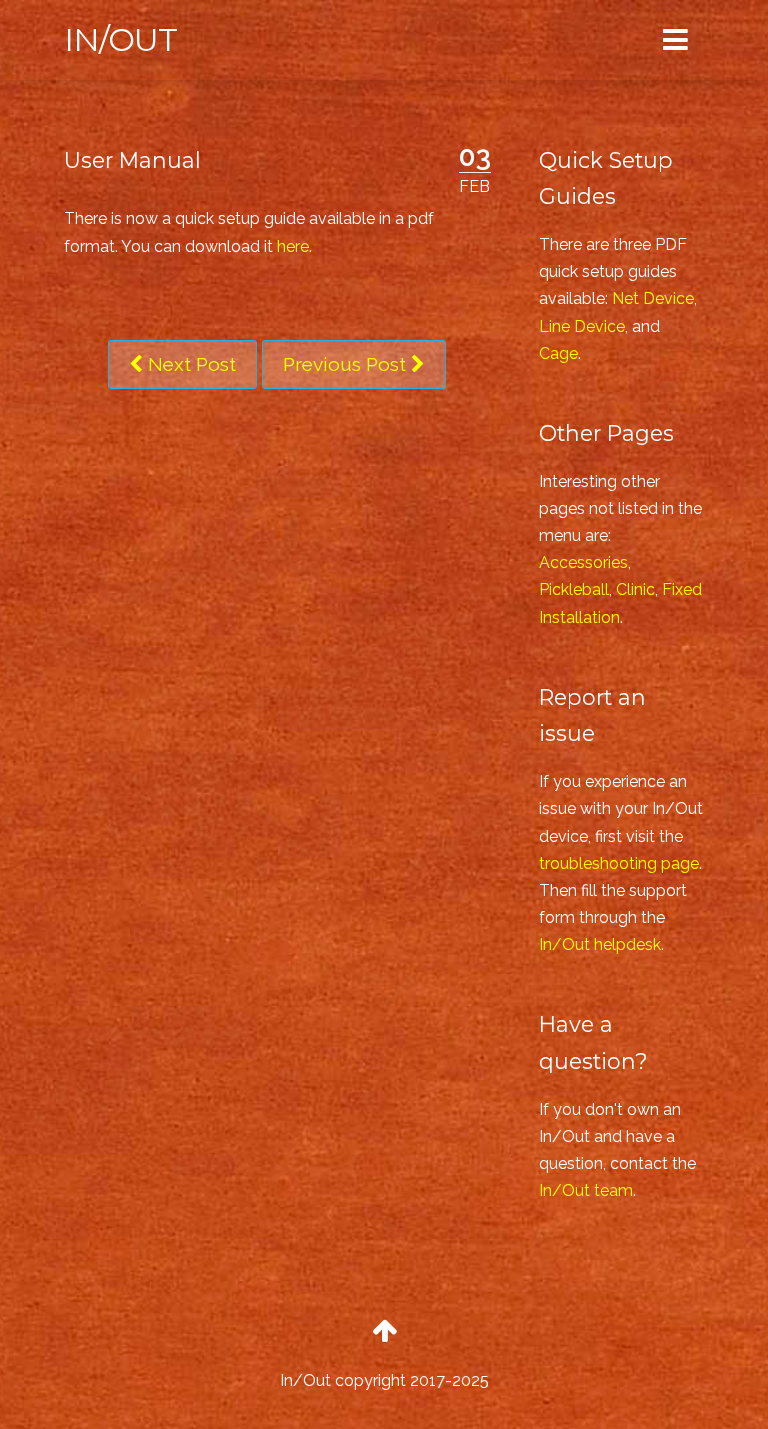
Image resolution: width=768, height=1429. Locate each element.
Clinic (635, 589)
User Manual (132, 160)
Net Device (653, 298)
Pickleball (574, 589)
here (293, 246)
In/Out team (586, 1190)
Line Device (582, 326)
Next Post (189, 364)
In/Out (120, 39)
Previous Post (347, 364)
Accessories (583, 562)
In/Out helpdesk (600, 944)
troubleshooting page (619, 863)
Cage (558, 353)
